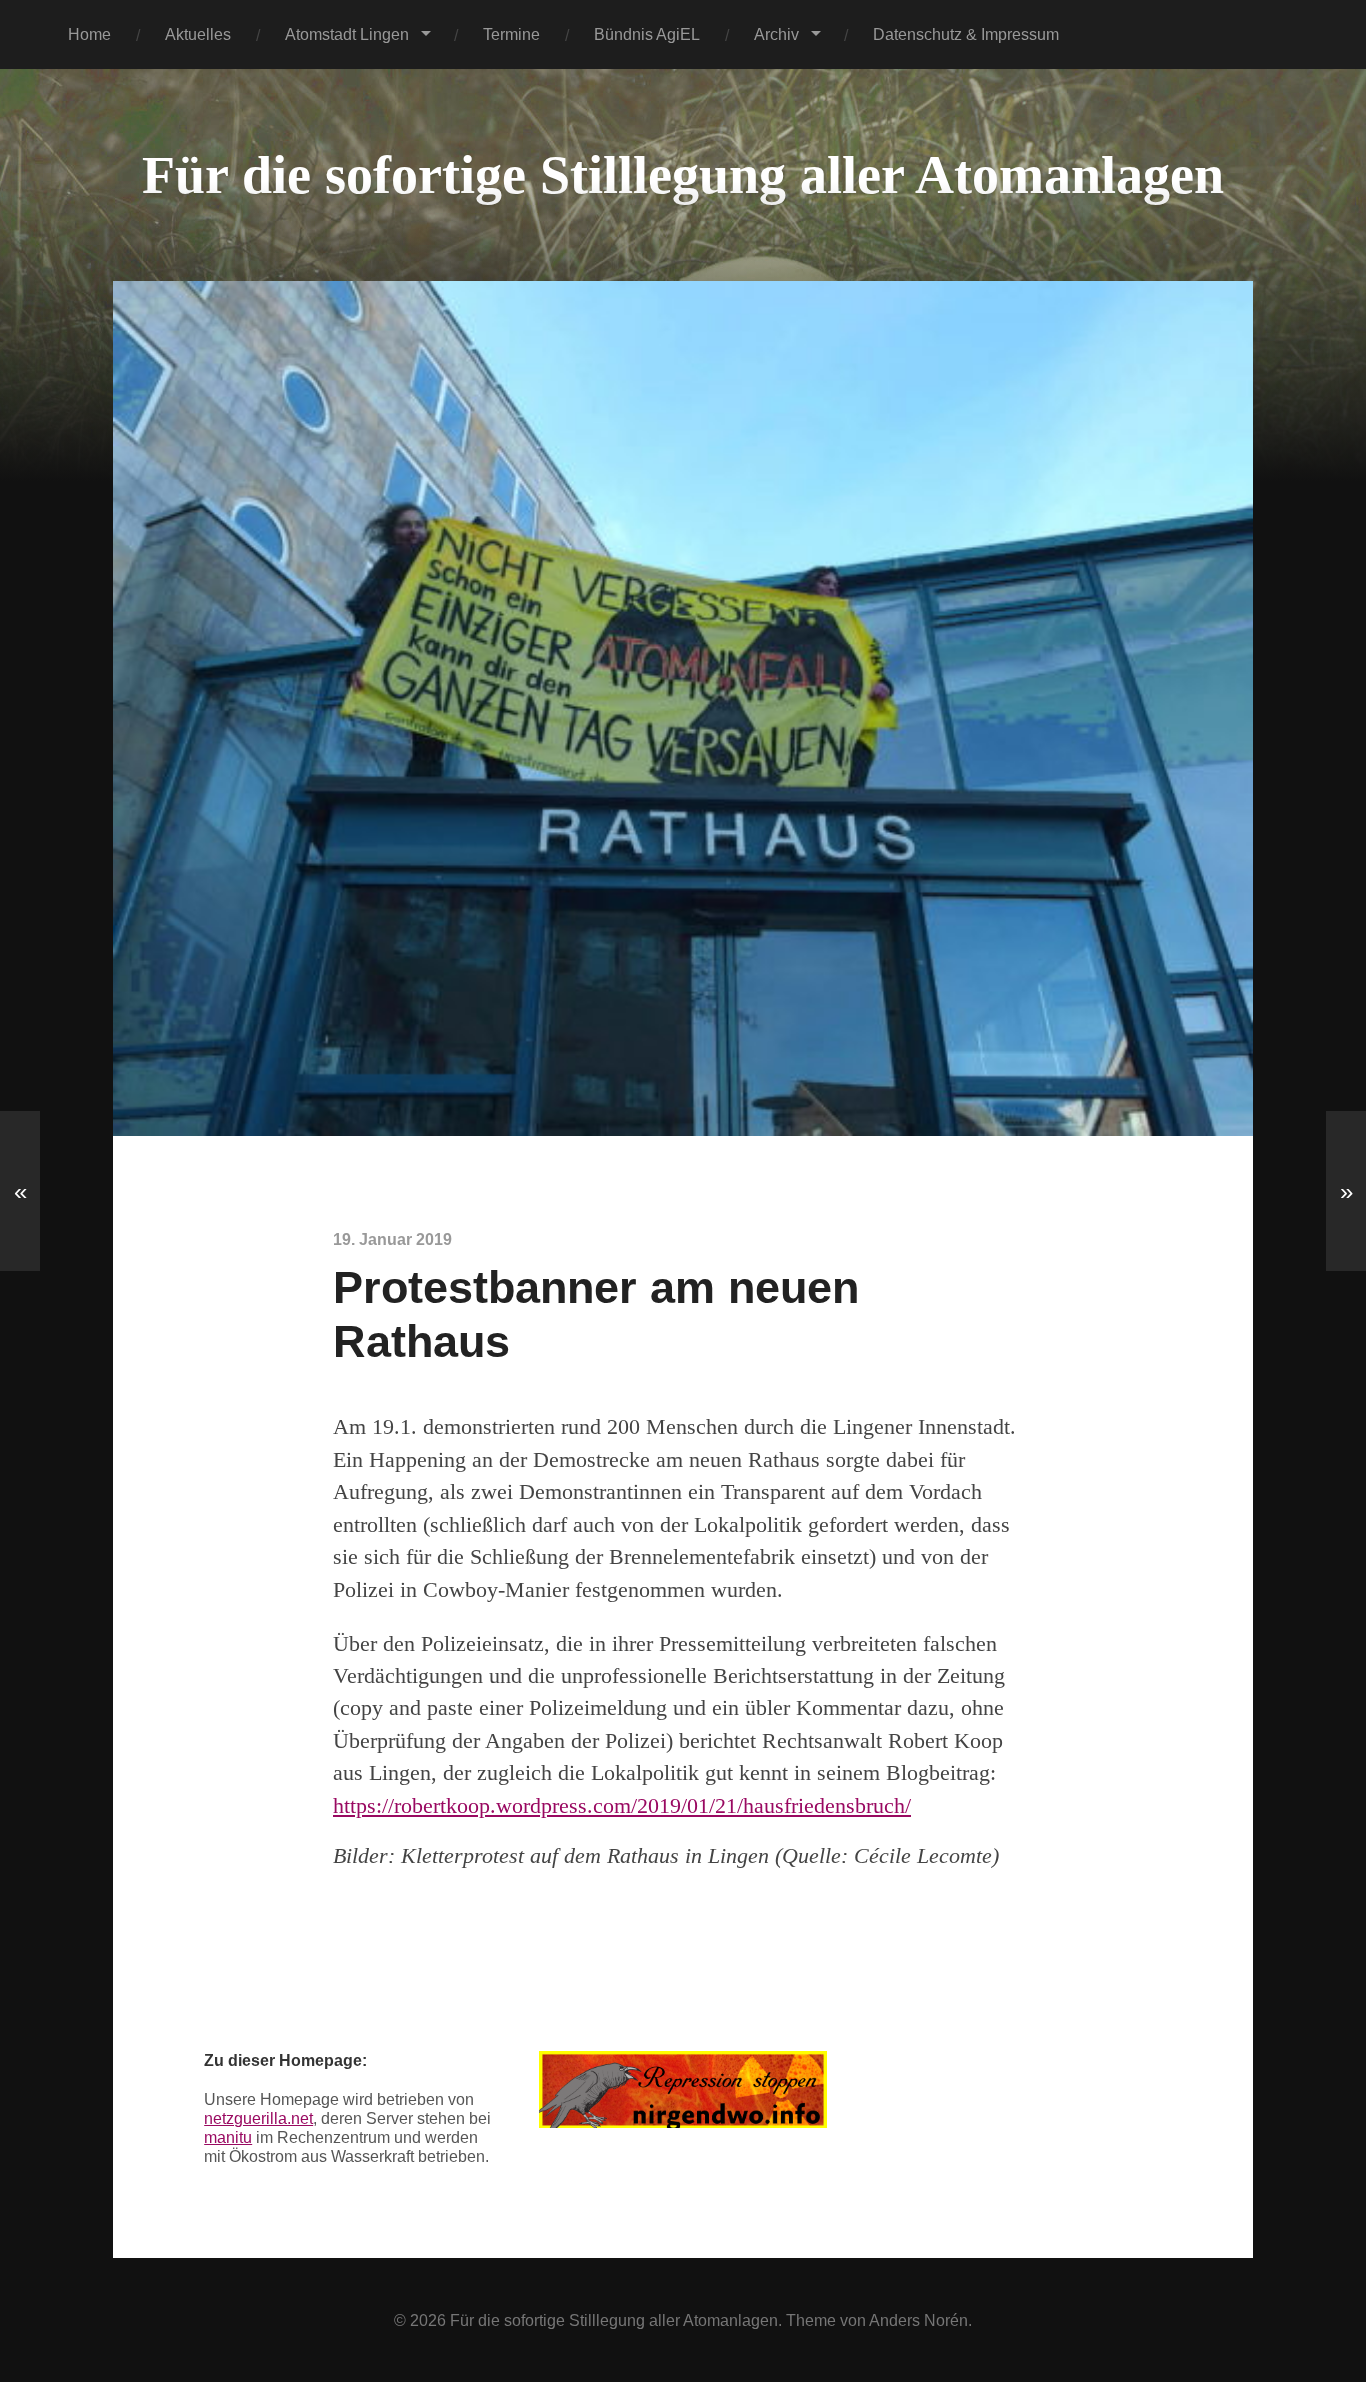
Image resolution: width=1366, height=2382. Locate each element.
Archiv (776, 34)
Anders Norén (918, 2320)
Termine (511, 34)
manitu (228, 2137)
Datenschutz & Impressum (966, 34)
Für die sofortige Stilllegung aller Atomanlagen (683, 175)
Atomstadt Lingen (347, 34)
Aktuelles (198, 34)
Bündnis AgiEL (647, 34)
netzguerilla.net (258, 2118)
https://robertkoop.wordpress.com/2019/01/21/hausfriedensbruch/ (622, 1806)
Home (89, 34)
